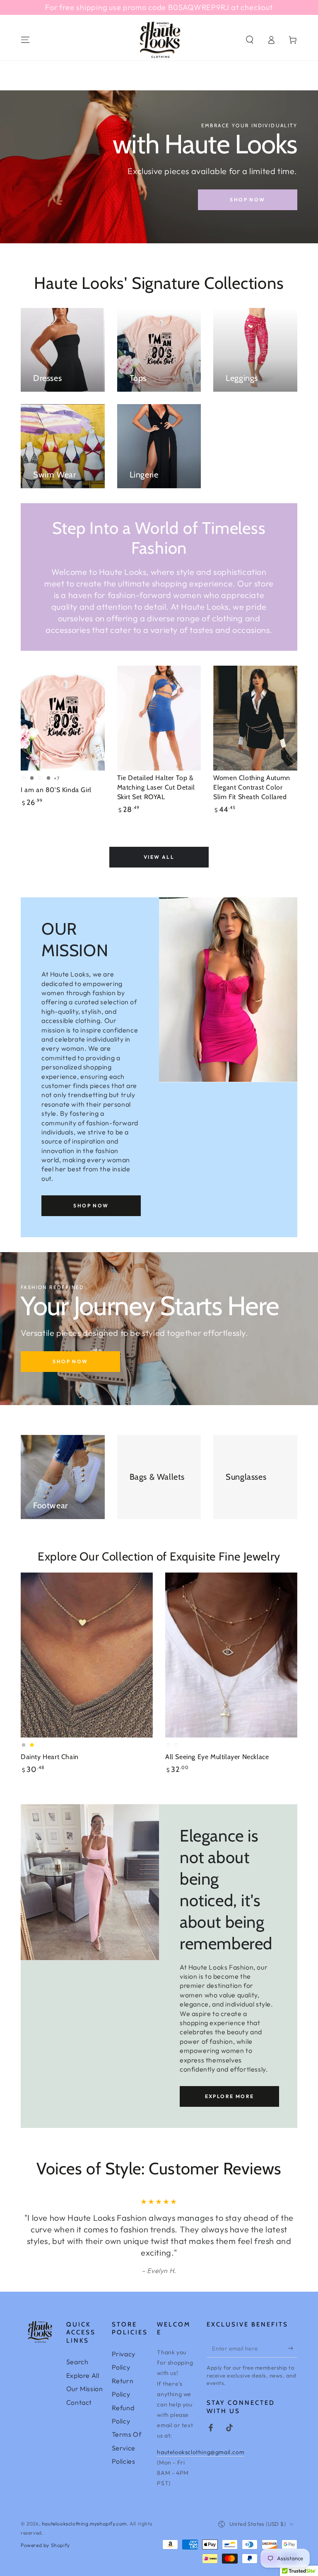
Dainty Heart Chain (50, 1757)
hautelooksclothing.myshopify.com (84, 2524)
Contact (79, 2402)
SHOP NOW (91, 1206)
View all (159, 857)
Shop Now (70, 1361)
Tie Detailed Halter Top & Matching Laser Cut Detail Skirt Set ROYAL (156, 787)
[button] (250, 40)
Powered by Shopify (45, 2545)
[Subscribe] (293, 2348)
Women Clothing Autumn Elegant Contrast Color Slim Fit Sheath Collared (252, 787)
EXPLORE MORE (230, 2096)
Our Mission (85, 2389)
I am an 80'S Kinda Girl (56, 790)
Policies (124, 2461)
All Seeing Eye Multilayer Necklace (217, 1757)
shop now (247, 200)
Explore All (83, 2375)
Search (77, 2362)
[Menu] (25, 40)
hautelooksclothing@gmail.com (201, 2452)
